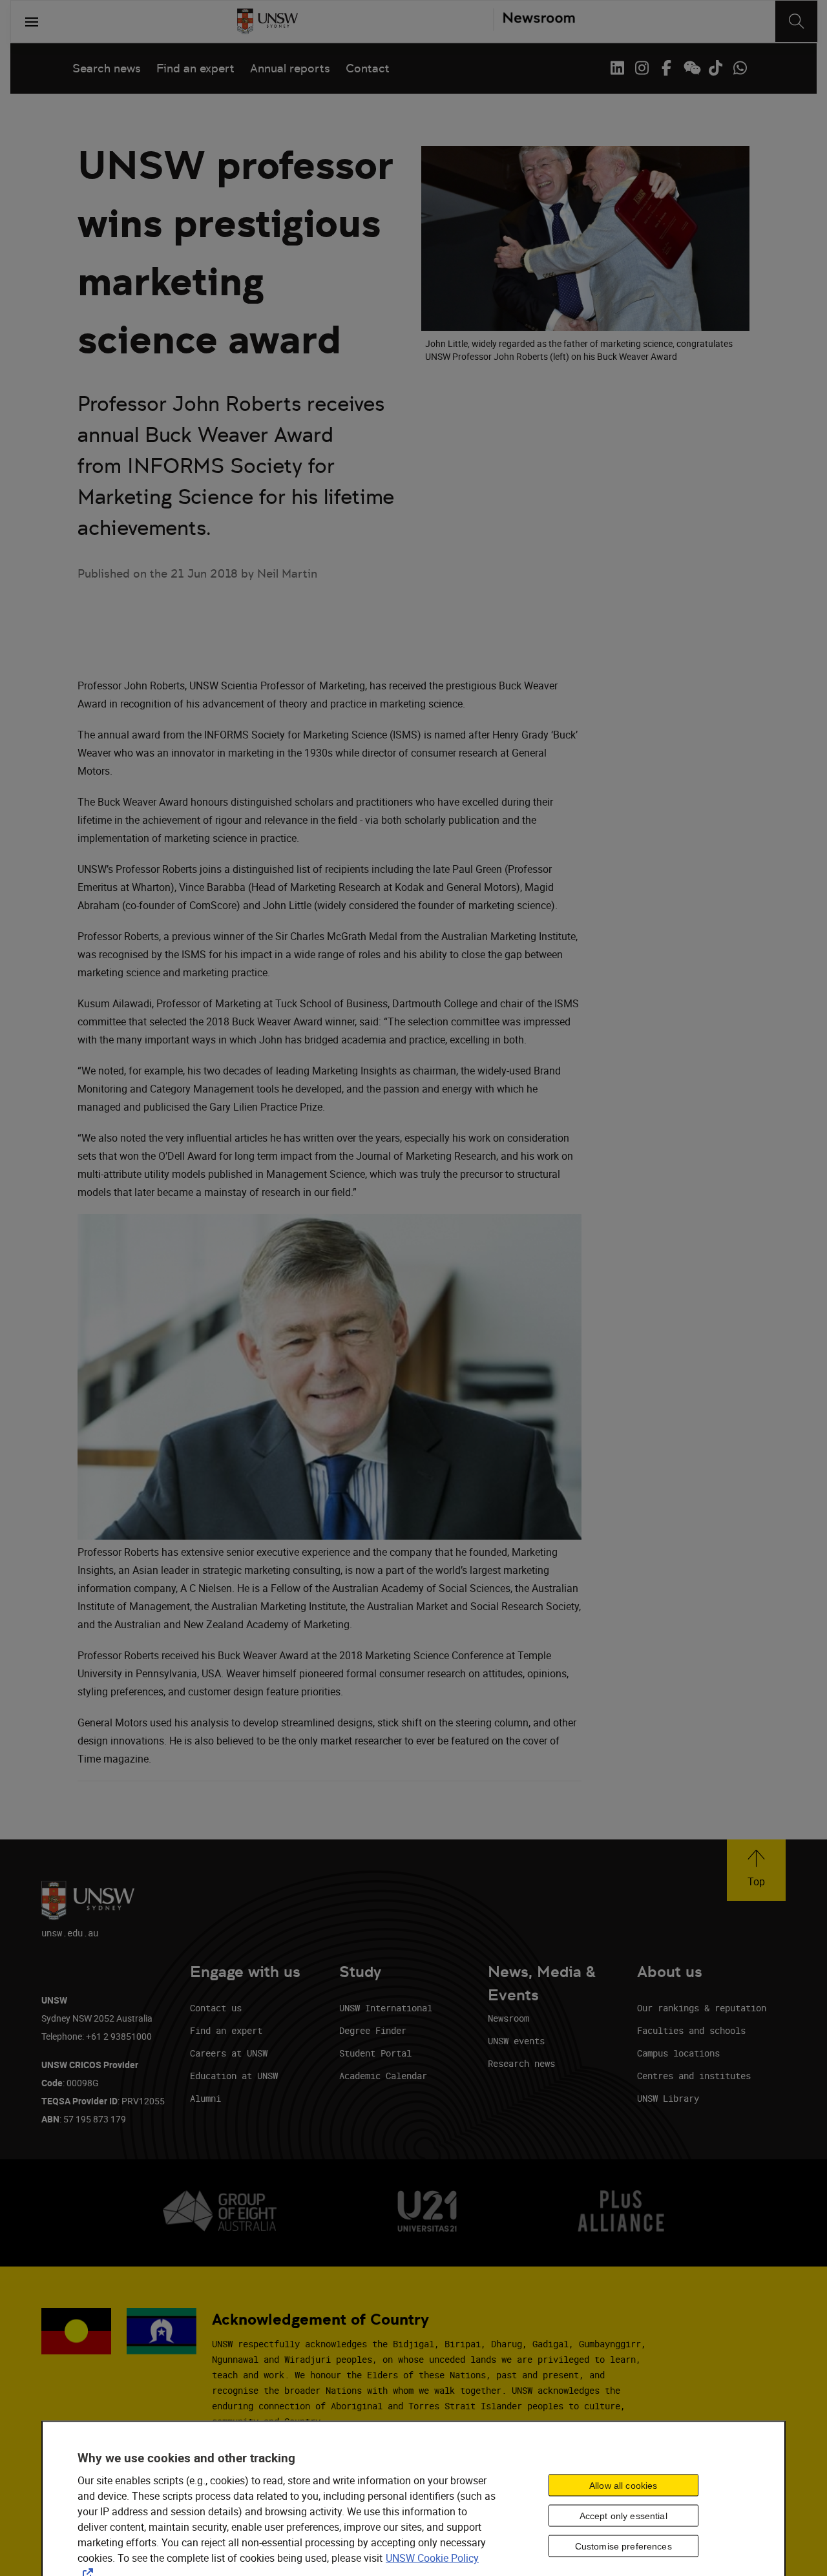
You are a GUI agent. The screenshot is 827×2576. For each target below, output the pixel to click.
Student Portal (375, 2053)
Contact (368, 68)
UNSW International (386, 2008)
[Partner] (534, 21)
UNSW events (516, 2041)
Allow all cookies (623, 2485)
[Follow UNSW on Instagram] (642, 68)
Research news (521, 2063)
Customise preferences (623, 2546)
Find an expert (195, 68)
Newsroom (508, 2018)
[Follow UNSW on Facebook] (666, 68)
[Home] (267, 21)
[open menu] (32, 21)
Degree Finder (373, 2030)
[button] (756, 1870)
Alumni (205, 2098)
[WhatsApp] (740, 68)
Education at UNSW (234, 2076)
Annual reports (290, 68)
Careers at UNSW (229, 2053)
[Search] (796, 21)
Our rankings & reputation (702, 2008)
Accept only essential (623, 2515)
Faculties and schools (691, 2030)
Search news (107, 68)
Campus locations (678, 2053)
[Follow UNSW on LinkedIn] (617, 68)
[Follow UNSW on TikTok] (715, 68)
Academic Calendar (383, 2076)
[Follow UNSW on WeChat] (691, 68)
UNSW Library (668, 2098)
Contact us (216, 2008)
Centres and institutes (694, 2076)
